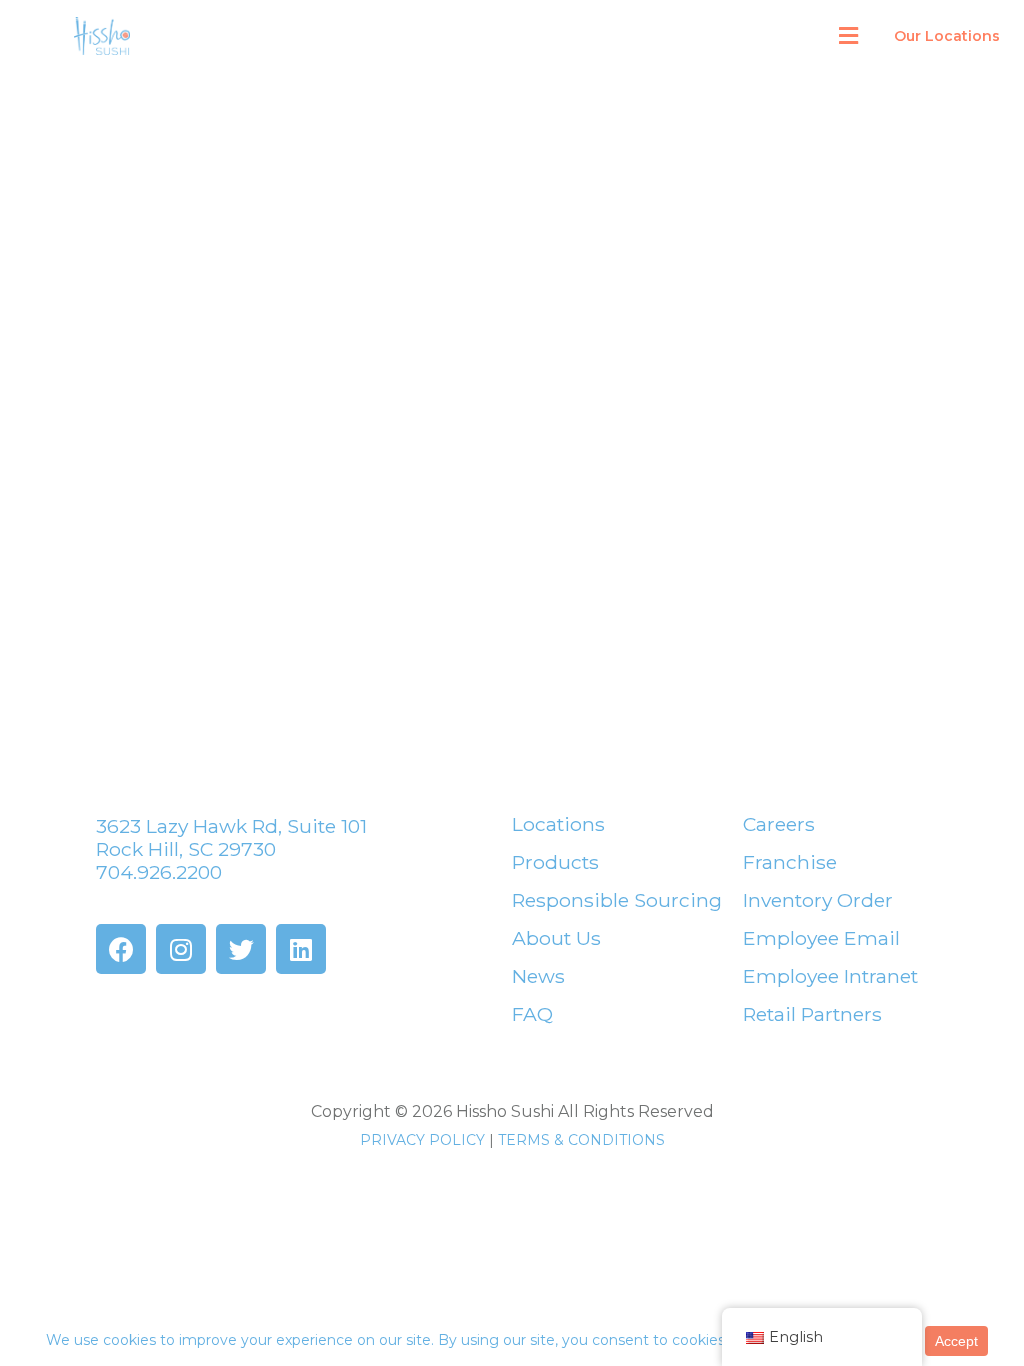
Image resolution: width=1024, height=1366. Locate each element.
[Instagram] (181, 949)
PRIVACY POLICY (422, 1140)
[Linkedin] (301, 949)
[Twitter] (241, 949)
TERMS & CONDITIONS (581, 1140)
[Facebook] (121, 949)
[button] (848, 36)
